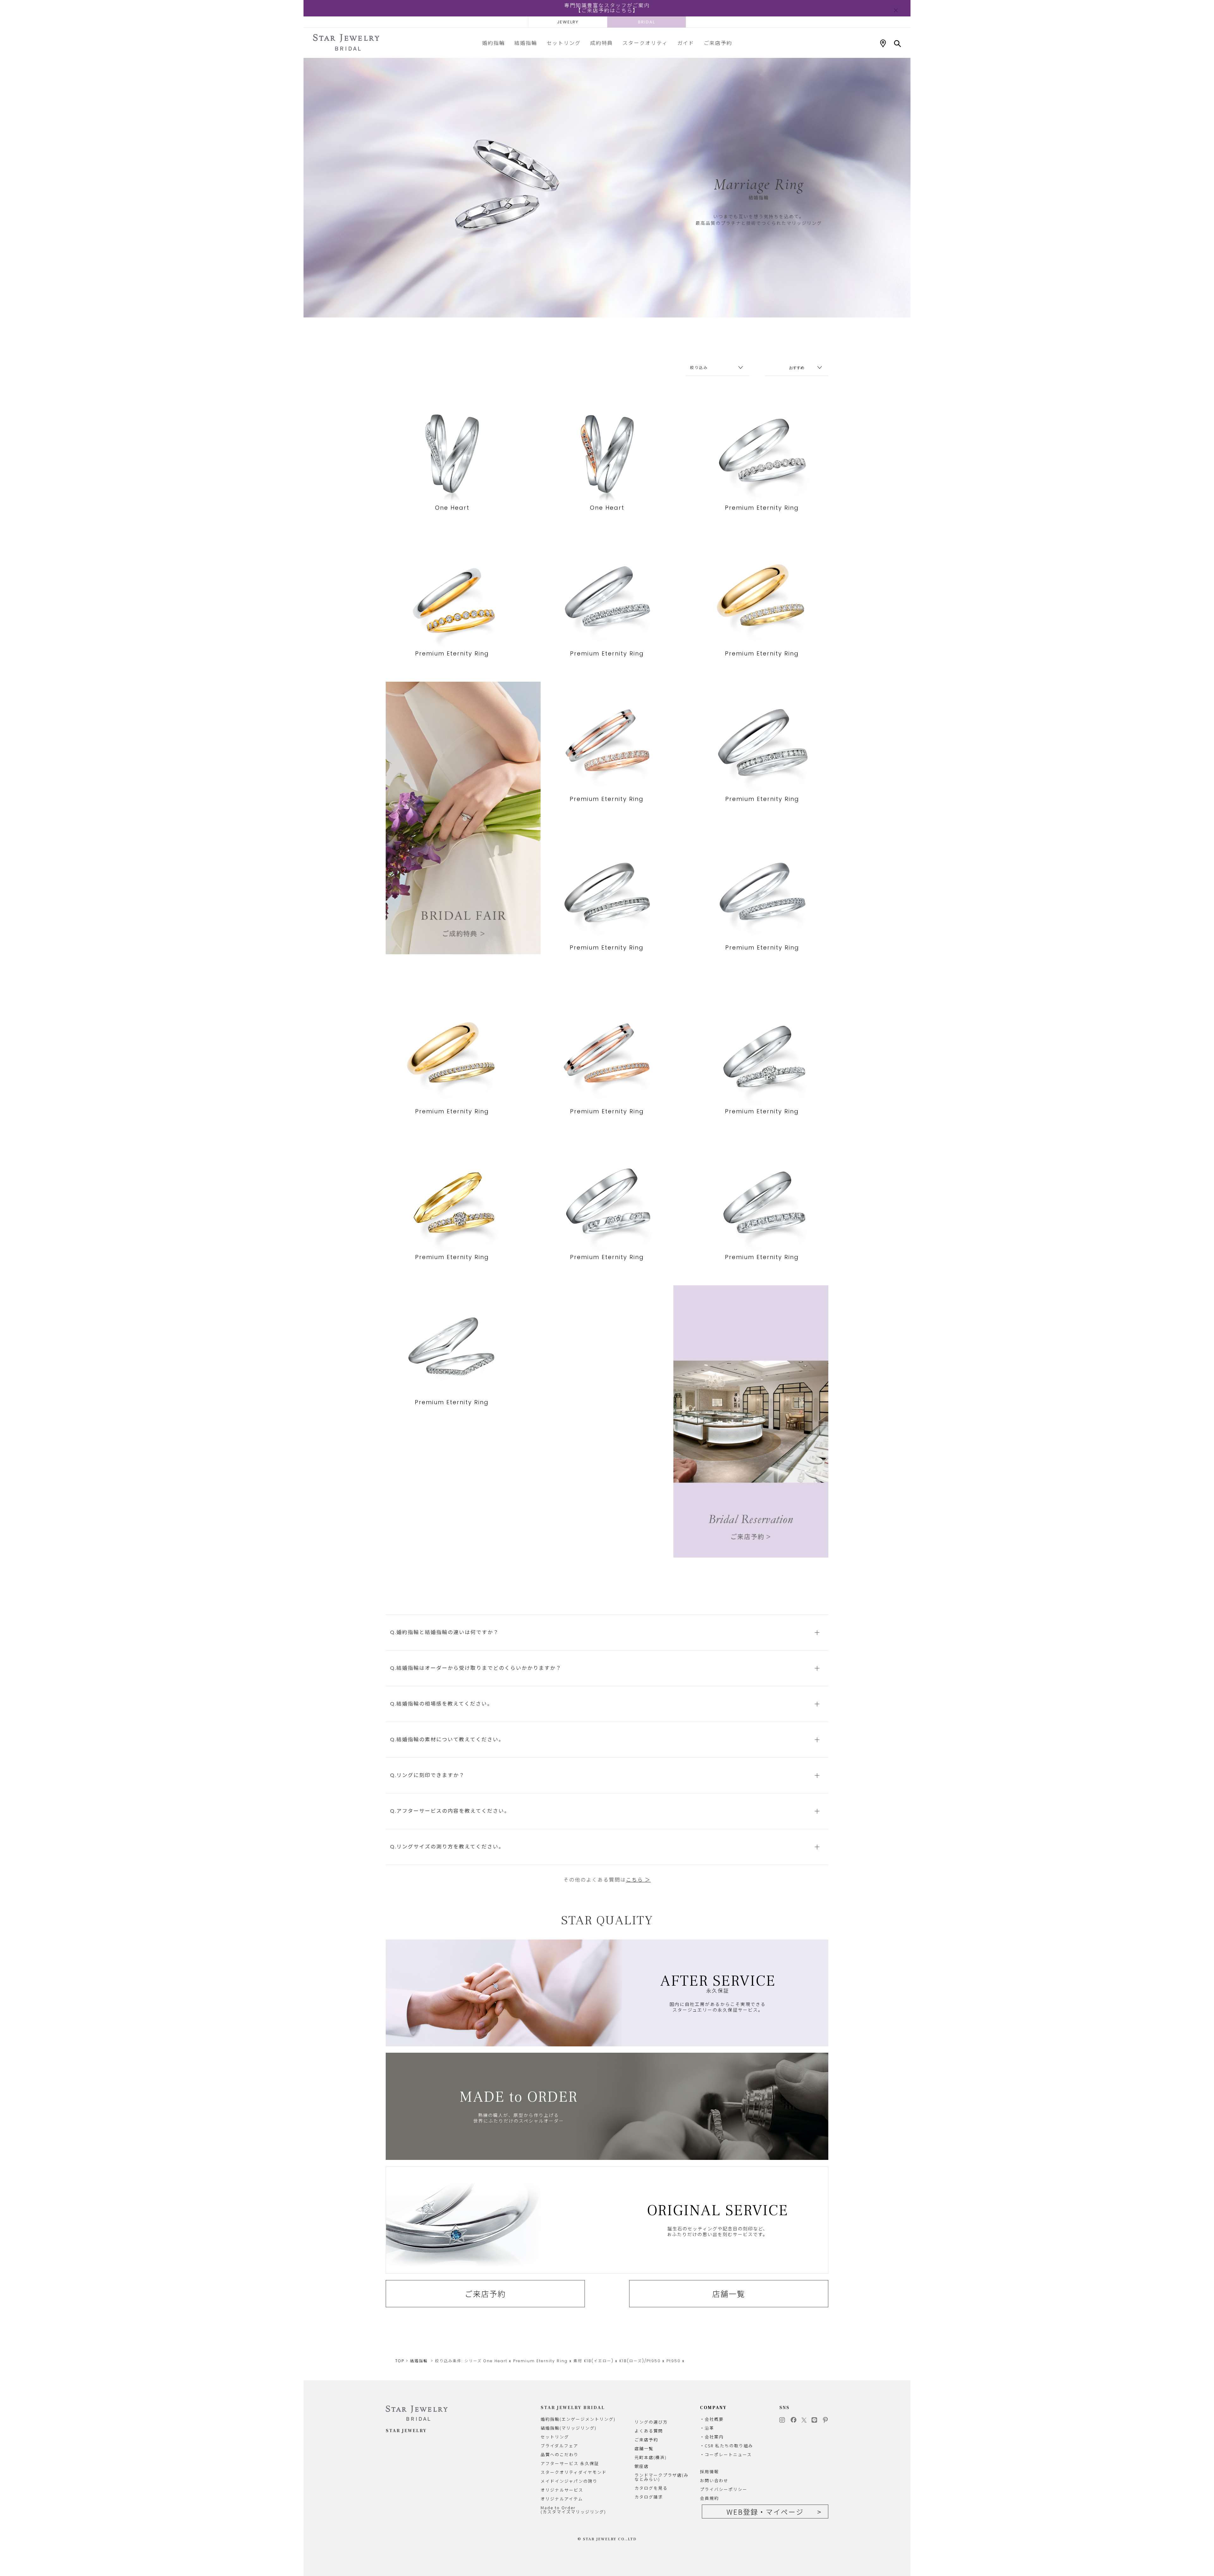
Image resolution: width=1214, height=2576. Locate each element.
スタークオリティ (645, 43)
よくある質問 (649, 2431)
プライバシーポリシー (724, 2489)
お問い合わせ (714, 2480)
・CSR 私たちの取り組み (727, 2446)
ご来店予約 (718, 43)
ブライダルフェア (559, 2446)
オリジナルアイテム (562, 2499)
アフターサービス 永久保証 (570, 2463)
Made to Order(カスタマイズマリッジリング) (573, 2510)
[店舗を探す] (883, 44)
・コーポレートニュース (726, 2454)
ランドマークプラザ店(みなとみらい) (662, 2477)
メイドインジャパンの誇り (569, 2481)
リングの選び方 (651, 2422)
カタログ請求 (649, 2497)
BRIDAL (647, 22)
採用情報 (709, 2471)
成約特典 (602, 43)
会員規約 (709, 2498)
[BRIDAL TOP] (346, 43)
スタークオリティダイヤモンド (574, 2472)
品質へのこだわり (560, 2454)
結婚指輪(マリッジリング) (569, 2428)
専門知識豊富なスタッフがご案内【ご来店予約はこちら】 (607, 8)
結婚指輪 (526, 43)
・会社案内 (712, 2437)
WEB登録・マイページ (765, 2511)
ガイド (686, 43)
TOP (400, 2361)
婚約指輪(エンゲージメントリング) (578, 2419)
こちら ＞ (638, 1880)
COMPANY (713, 2408)
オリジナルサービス (562, 2490)
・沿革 (707, 2428)
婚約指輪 (494, 43)
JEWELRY (568, 22)
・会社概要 (712, 2419)
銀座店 (642, 2466)
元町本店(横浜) (651, 2457)
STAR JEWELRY (406, 2431)
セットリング (564, 43)
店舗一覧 (729, 2294)
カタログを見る (651, 2488)
